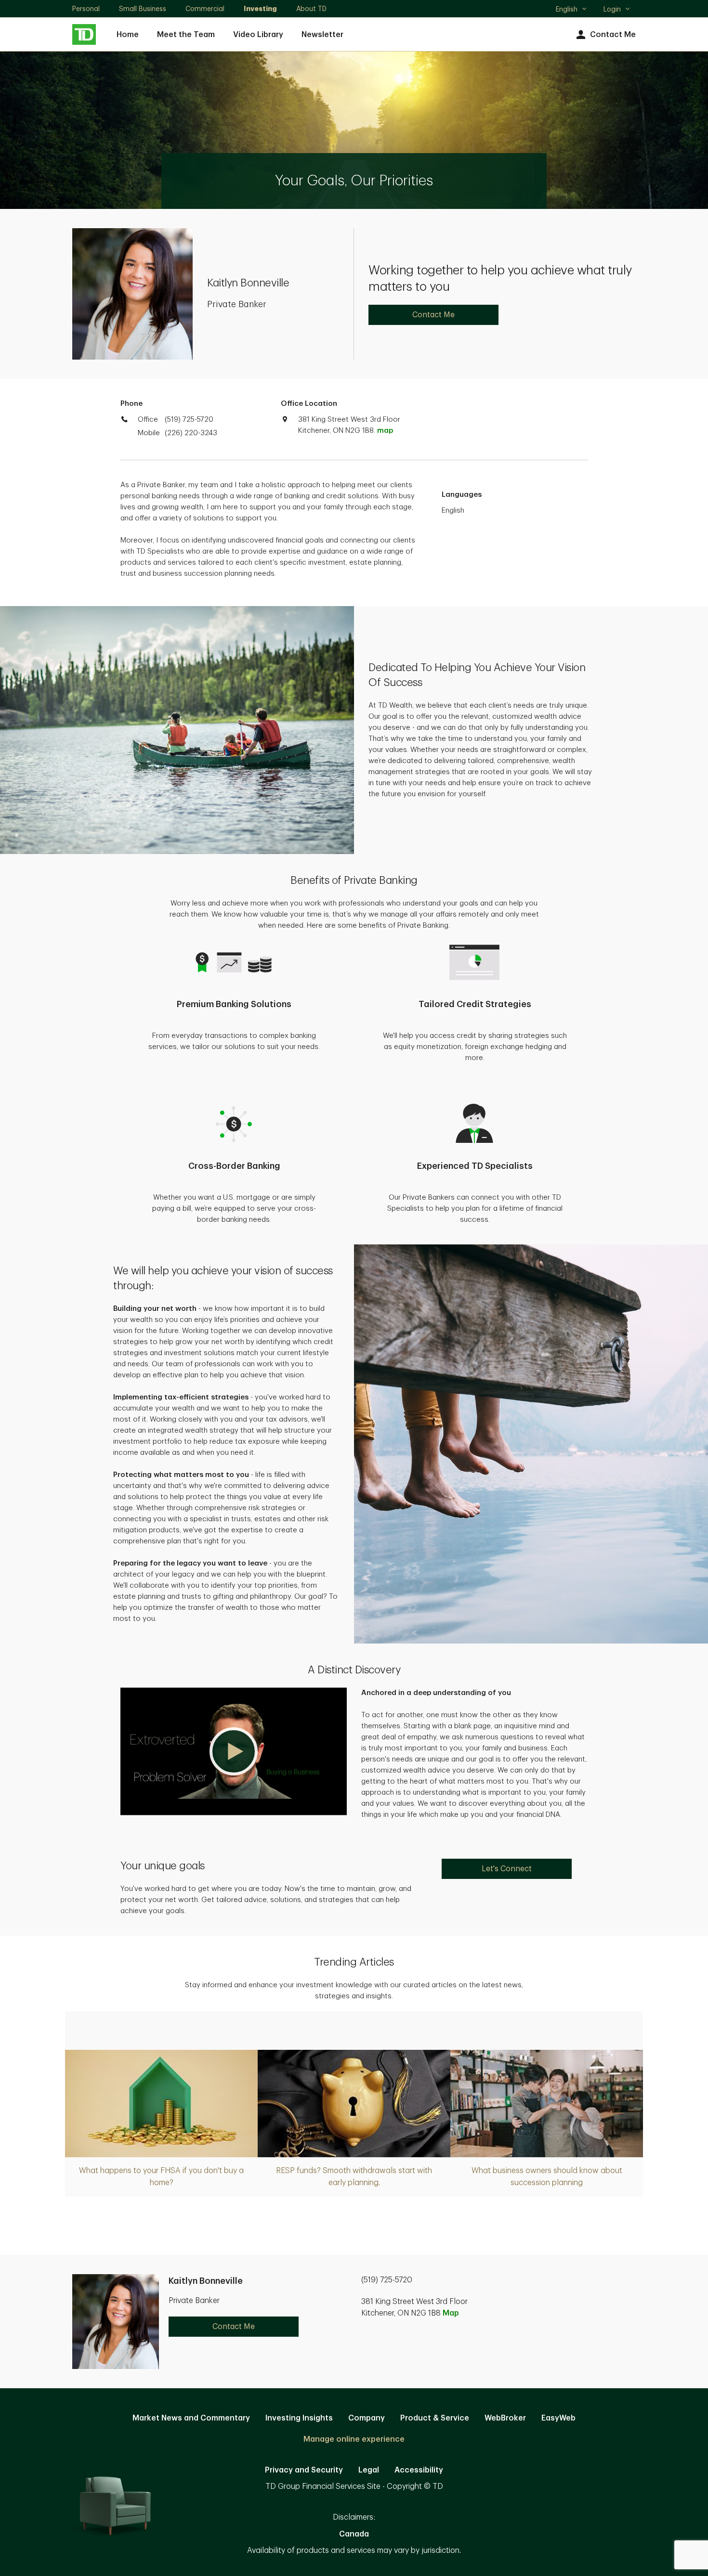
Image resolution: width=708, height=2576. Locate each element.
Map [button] (451, 2313)
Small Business (143, 9)
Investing (260, 9)
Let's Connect (507, 1869)
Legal (369, 2470)
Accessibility (419, 2470)
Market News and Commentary (191, 2418)
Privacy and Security (304, 2470)
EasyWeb (558, 2418)
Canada (354, 2534)
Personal (86, 9)
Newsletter (322, 35)
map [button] (385, 431)
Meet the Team (186, 35)
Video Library (258, 35)
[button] (234, 1751)
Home (128, 35)
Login (612, 9)
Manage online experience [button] (354, 2439)
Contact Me (613, 35)
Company (367, 2418)
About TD (311, 9)
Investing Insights (299, 2418)
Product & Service (435, 2418)
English (571, 10)
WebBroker (505, 2418)
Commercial (205, 9)
